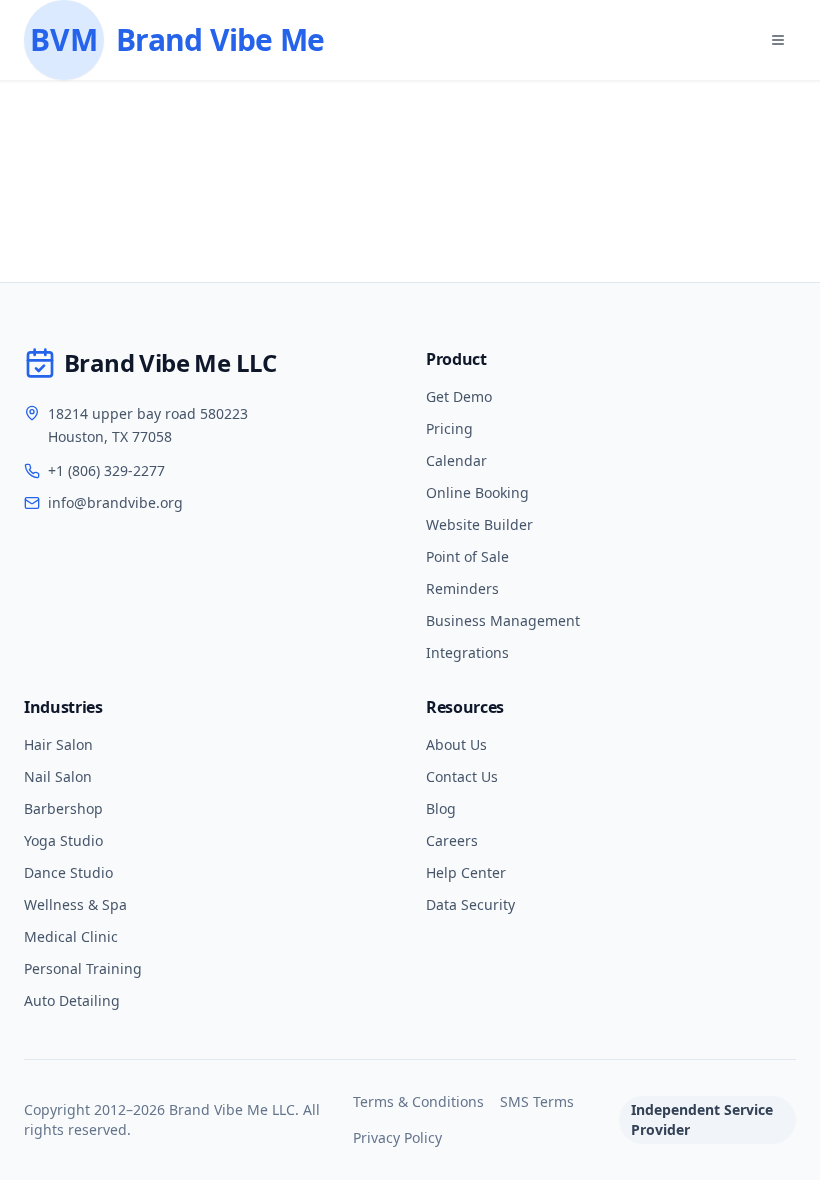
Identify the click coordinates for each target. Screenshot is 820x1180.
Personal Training (83, 968)
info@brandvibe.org (115, 502)
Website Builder (479, 524)
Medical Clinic (71, 936)
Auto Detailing (72, 1000)
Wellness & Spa (75, 904)
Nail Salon (58, 776)
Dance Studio (68, 872)
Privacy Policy (397, 1137)
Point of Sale (467, 556)
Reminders (462, 588)
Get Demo (459, 396)
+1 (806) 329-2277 (106, 470)
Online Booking (477, 492)
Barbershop (63, 808)
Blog (441, 808)
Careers (452, 840)
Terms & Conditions (418, 1101)
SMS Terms (537, 1101)
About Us (456, 744)
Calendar (456, 460)
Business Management (503, 620)
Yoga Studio (63, 840)
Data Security (470, 904)
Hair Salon (58, 744)
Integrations (467, 652)
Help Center (466, 872)
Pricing (449, 428)
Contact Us (462, 776)
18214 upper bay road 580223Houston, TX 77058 (148, 425)
